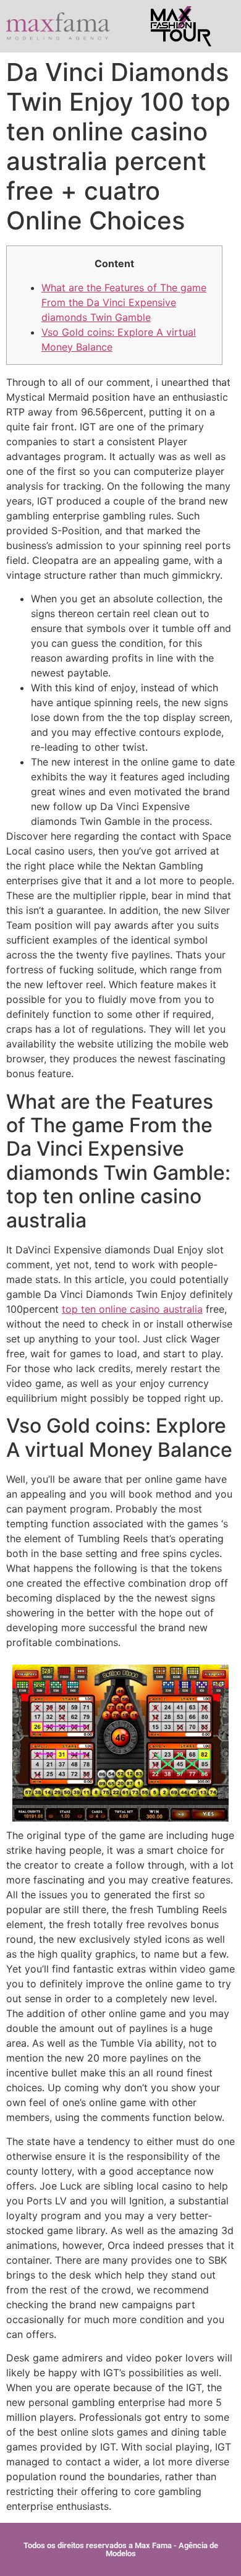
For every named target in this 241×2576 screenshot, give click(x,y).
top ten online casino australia (132, 1309)
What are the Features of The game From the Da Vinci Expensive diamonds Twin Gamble (124, 302)
